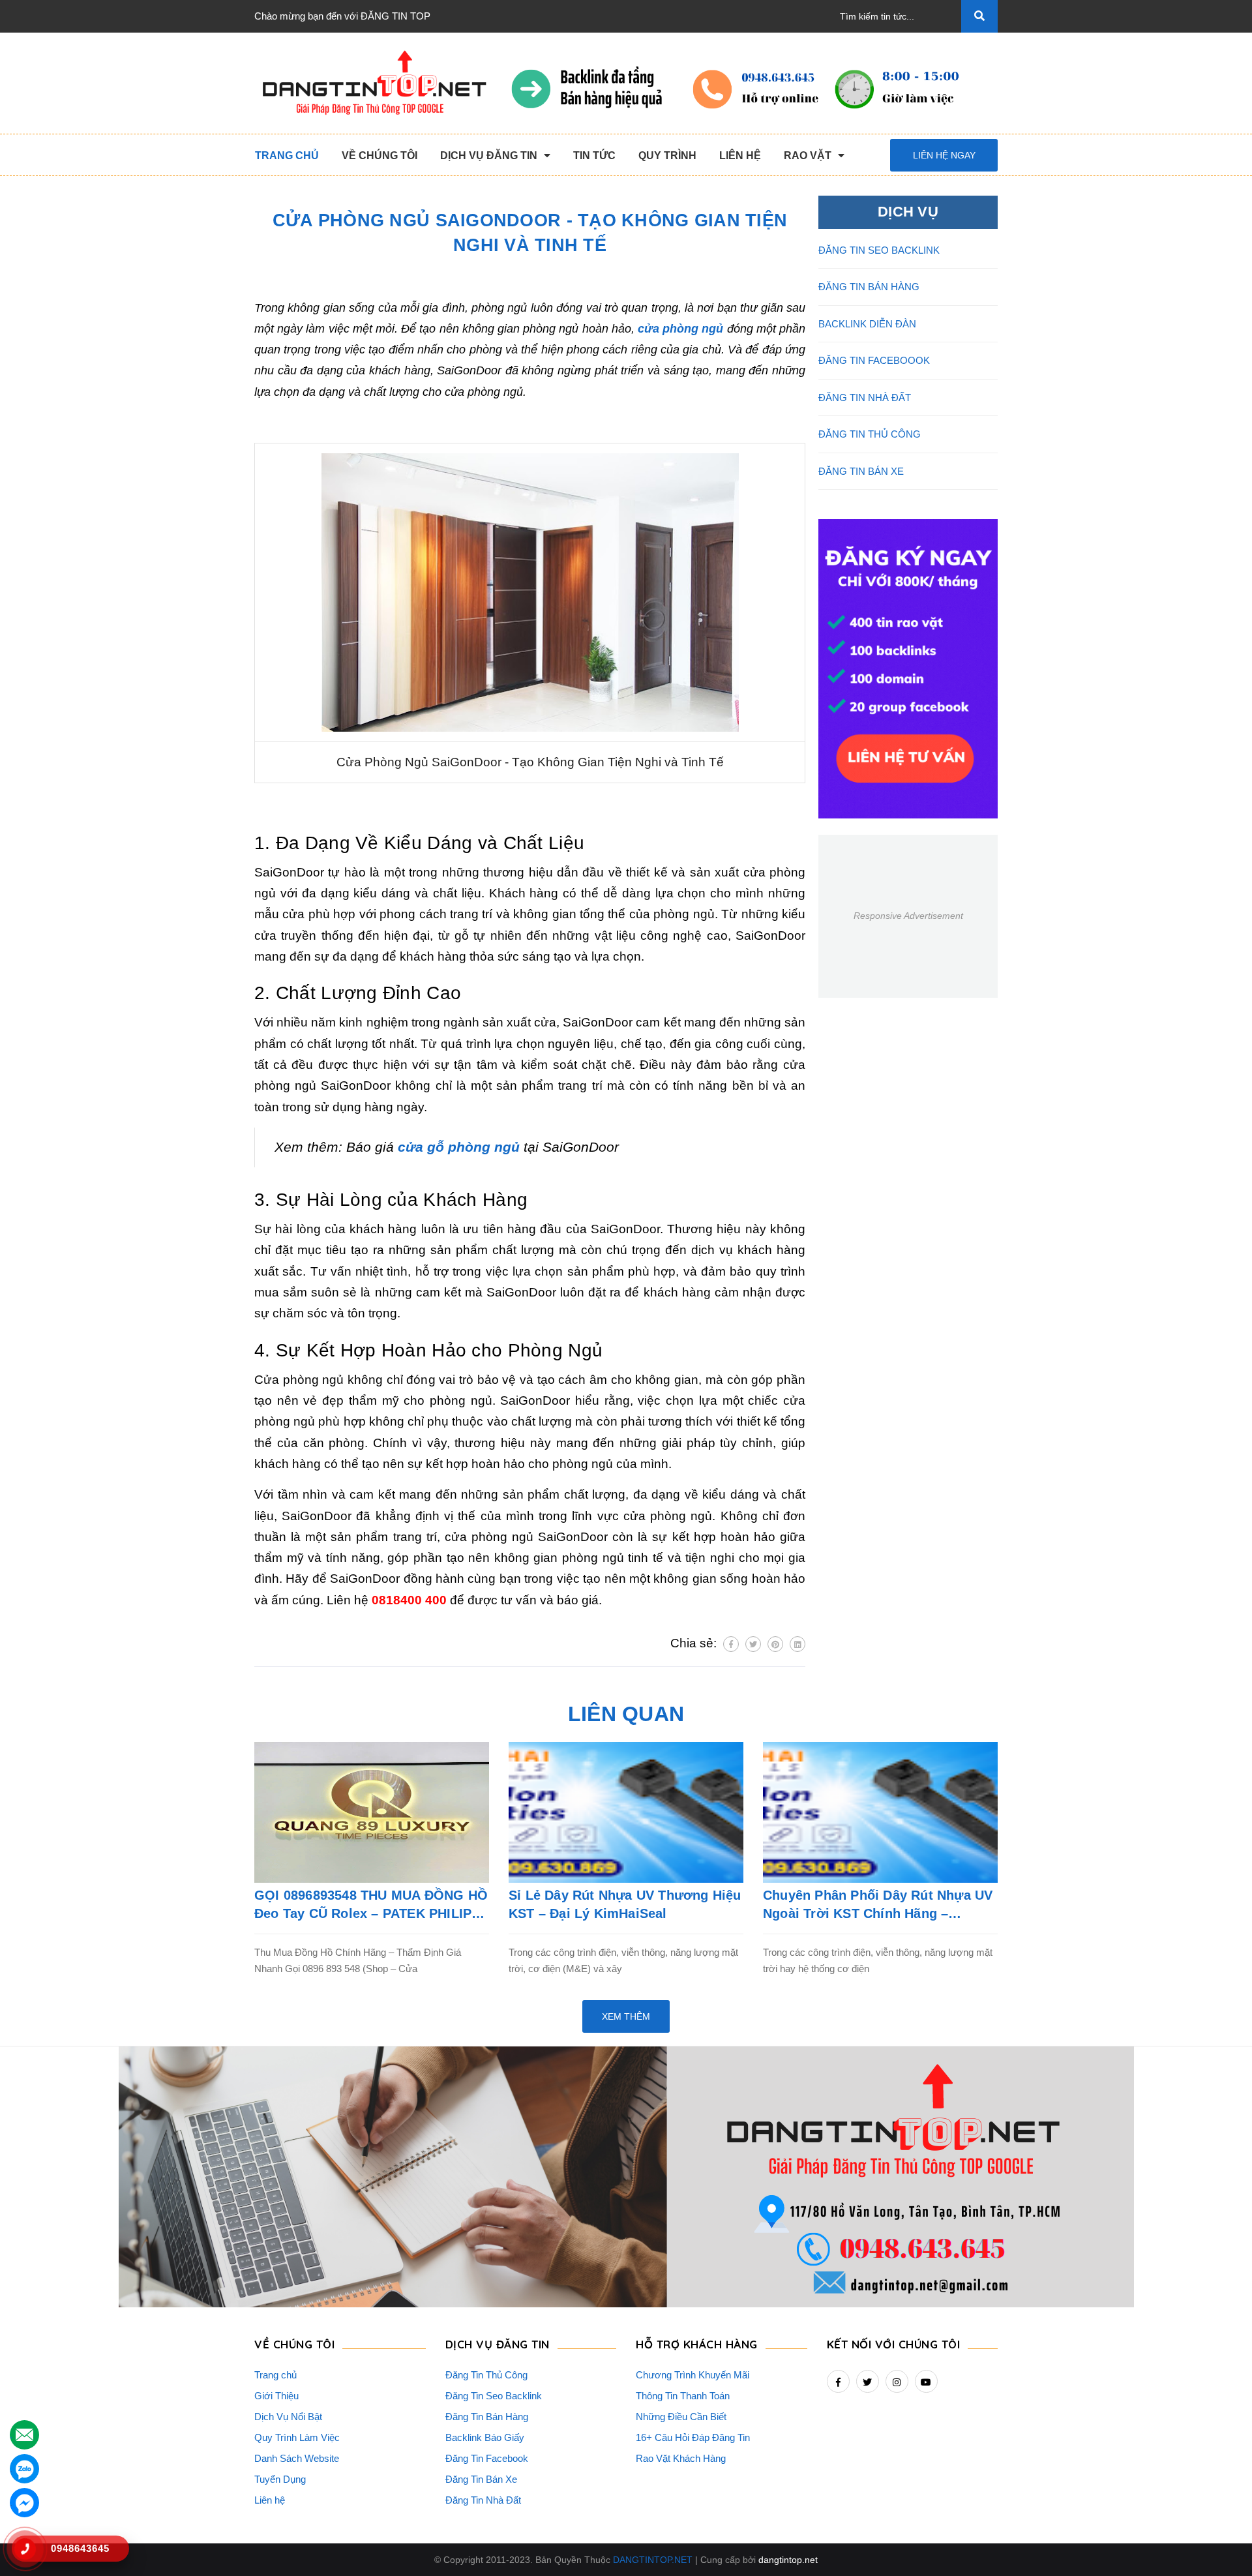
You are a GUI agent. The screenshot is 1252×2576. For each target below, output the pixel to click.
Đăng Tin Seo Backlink (494, 2396)
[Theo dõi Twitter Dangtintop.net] (868, 2381)
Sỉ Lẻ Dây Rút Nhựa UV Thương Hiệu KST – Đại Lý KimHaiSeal (625, 1904)
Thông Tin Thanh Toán (683, 2396)
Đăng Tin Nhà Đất (483, 2500)
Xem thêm (626, 2016)
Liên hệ (270, 2500)
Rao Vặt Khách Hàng (681, 2458)
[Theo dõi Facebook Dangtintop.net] (838, 2381)
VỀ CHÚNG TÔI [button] (294, 2344)
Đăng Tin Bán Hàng (487, 2417)
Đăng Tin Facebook (487, 2458)
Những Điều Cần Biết (681, 2417)
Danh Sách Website (297, 2458)
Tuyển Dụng (280, 2479)
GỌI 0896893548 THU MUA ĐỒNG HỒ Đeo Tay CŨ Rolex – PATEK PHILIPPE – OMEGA (372, 1905)
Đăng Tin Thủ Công (486, 2375)
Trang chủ (276, 2375)
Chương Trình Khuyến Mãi (693, 2375)
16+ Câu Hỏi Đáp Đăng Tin (693, 2437)
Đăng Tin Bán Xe (481, 2479)
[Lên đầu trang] (1220, 2544)
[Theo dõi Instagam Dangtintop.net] (897, 2381)
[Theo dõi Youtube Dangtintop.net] (926, 2381)
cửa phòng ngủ (680, 329)
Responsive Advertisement (908, 916)
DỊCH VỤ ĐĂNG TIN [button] (498, 2344)
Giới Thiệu (276, 2396)
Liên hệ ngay (944, 155)
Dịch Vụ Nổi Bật (288, 2417)
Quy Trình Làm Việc (297, 2437)
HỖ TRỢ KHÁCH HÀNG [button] (697, 2344)
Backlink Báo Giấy (485, 2437)
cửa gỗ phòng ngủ (459, 1147)
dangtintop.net (788, 2560)
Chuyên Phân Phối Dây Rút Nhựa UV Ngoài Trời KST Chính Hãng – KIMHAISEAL (878, 1905)
